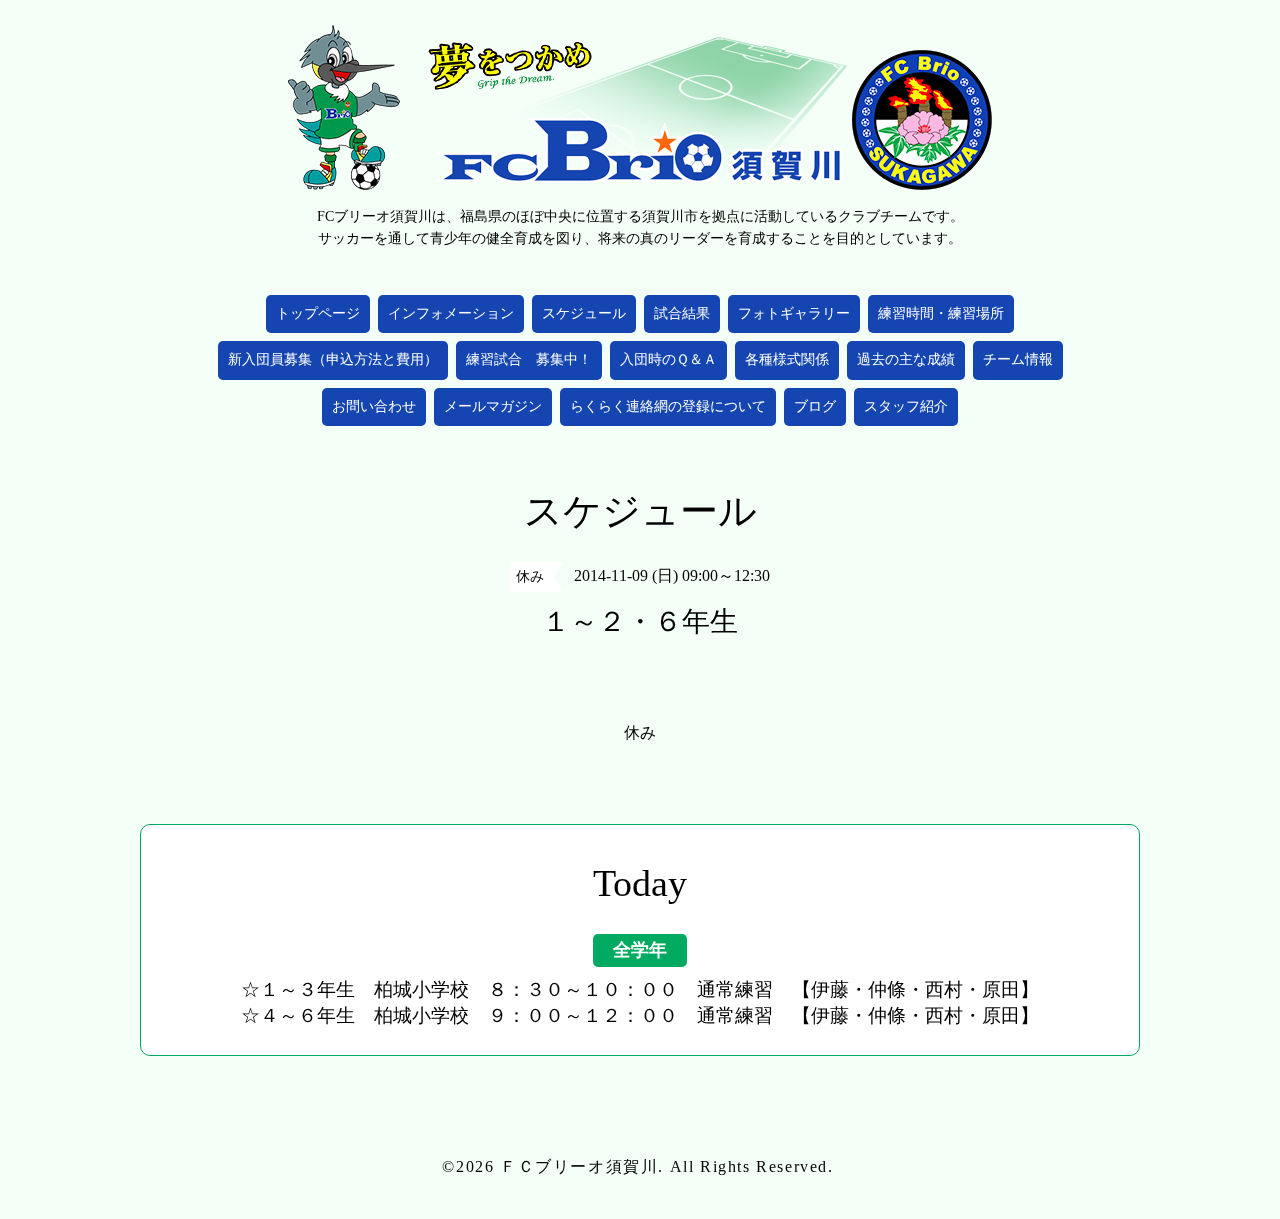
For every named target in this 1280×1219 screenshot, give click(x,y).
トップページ (318, 313)
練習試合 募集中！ (529, 359)
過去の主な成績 (906, 359)
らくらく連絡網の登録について (668, 406)
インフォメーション (451, 313)
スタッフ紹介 (906, 406)
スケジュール (584, 313)
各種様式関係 (787, 359)
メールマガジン (493, 406)
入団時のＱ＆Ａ (668, 359)
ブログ (815, 406)
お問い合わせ (374, 406)
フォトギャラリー (794, 313)
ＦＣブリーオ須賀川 (579, 1166)
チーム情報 (1018, 359)
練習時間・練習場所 (941, 313)
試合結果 (682, 313)
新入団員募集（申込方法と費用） (333, 359)
